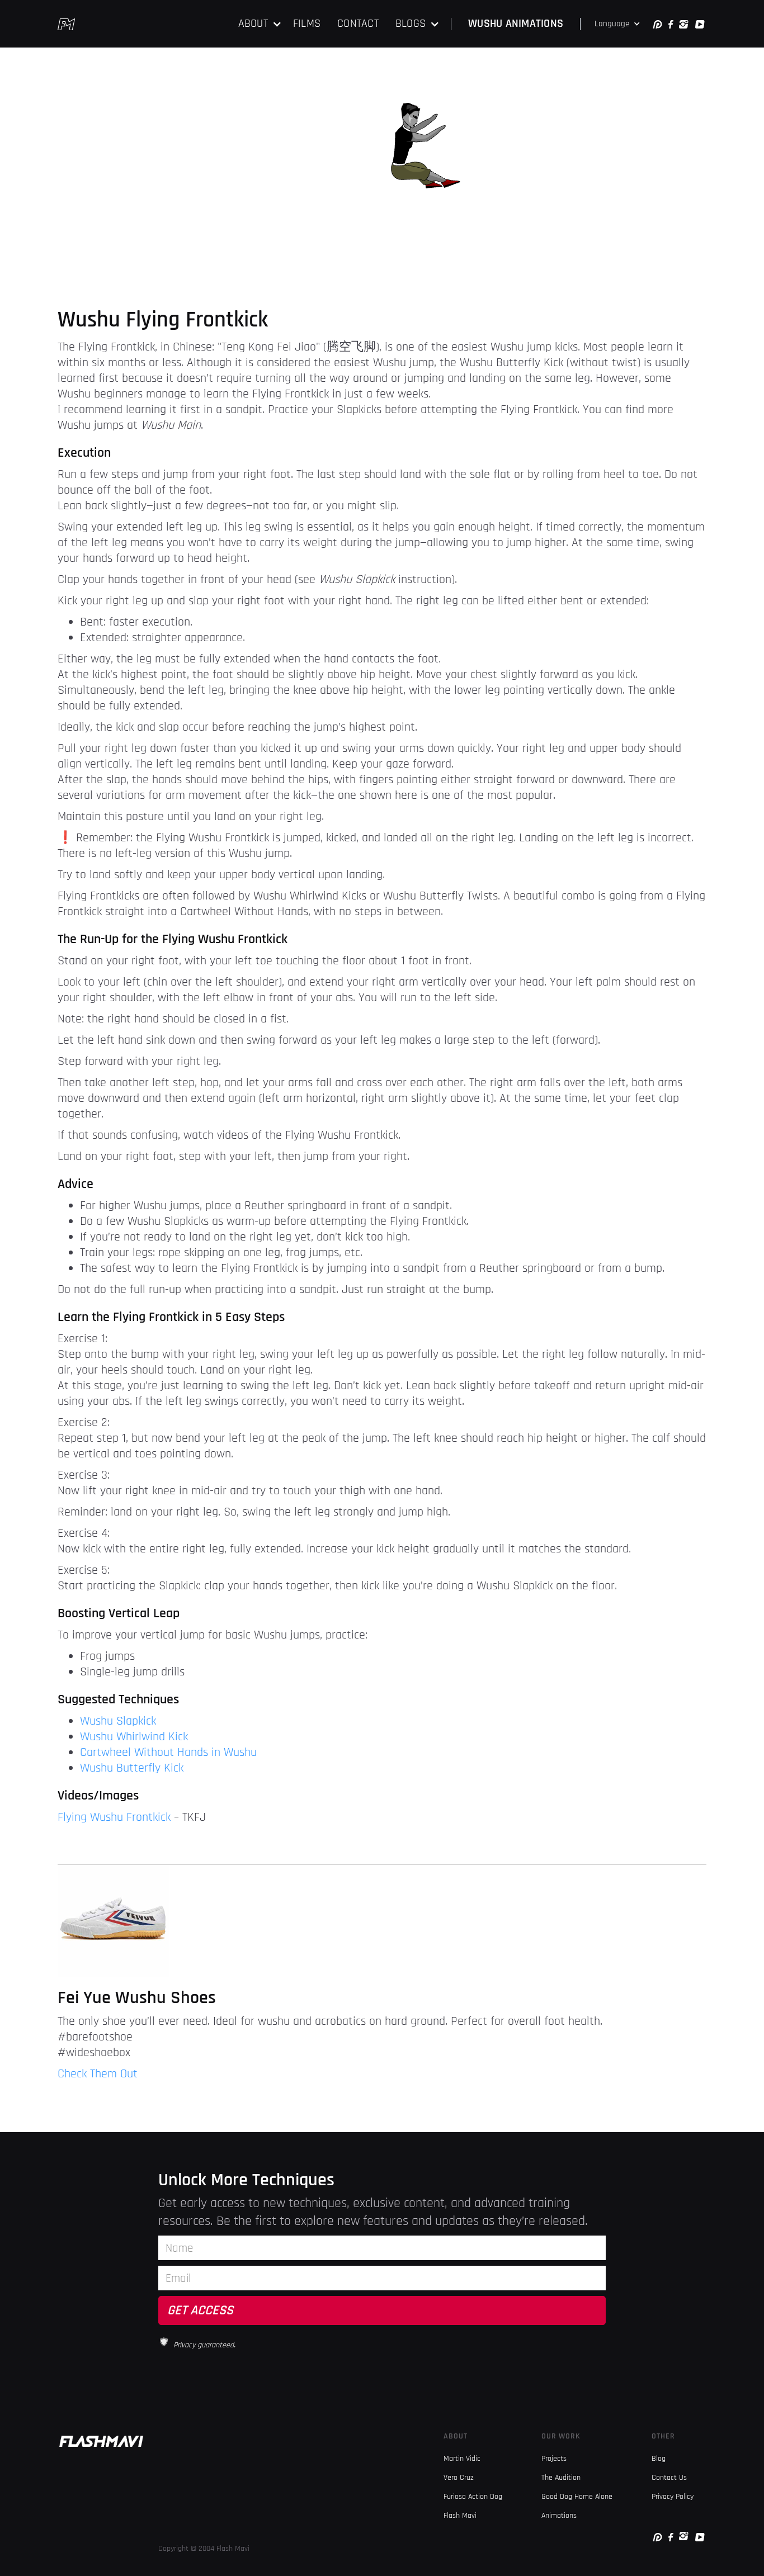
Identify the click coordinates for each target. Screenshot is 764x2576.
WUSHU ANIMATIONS (516, 23)
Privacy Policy (673, 2497)
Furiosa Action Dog (473, 2497)
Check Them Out (98, 2074)
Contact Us (669, 2478)
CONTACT (358, 23)
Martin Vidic (462, 2459)
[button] (260, 24)
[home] (66, 24)
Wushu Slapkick (118, 1721)
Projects (554, 2459)
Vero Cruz (459, 2478)
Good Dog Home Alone (577, 2497)
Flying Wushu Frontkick (114, 1817)
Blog (659, 2459)
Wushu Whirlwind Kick (134, 1737)
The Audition (561, 2478)
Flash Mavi (460, 2516)
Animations (559, 2516)
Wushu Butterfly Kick (132, 1768)
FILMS (307, 23)
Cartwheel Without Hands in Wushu (168, 1753)
